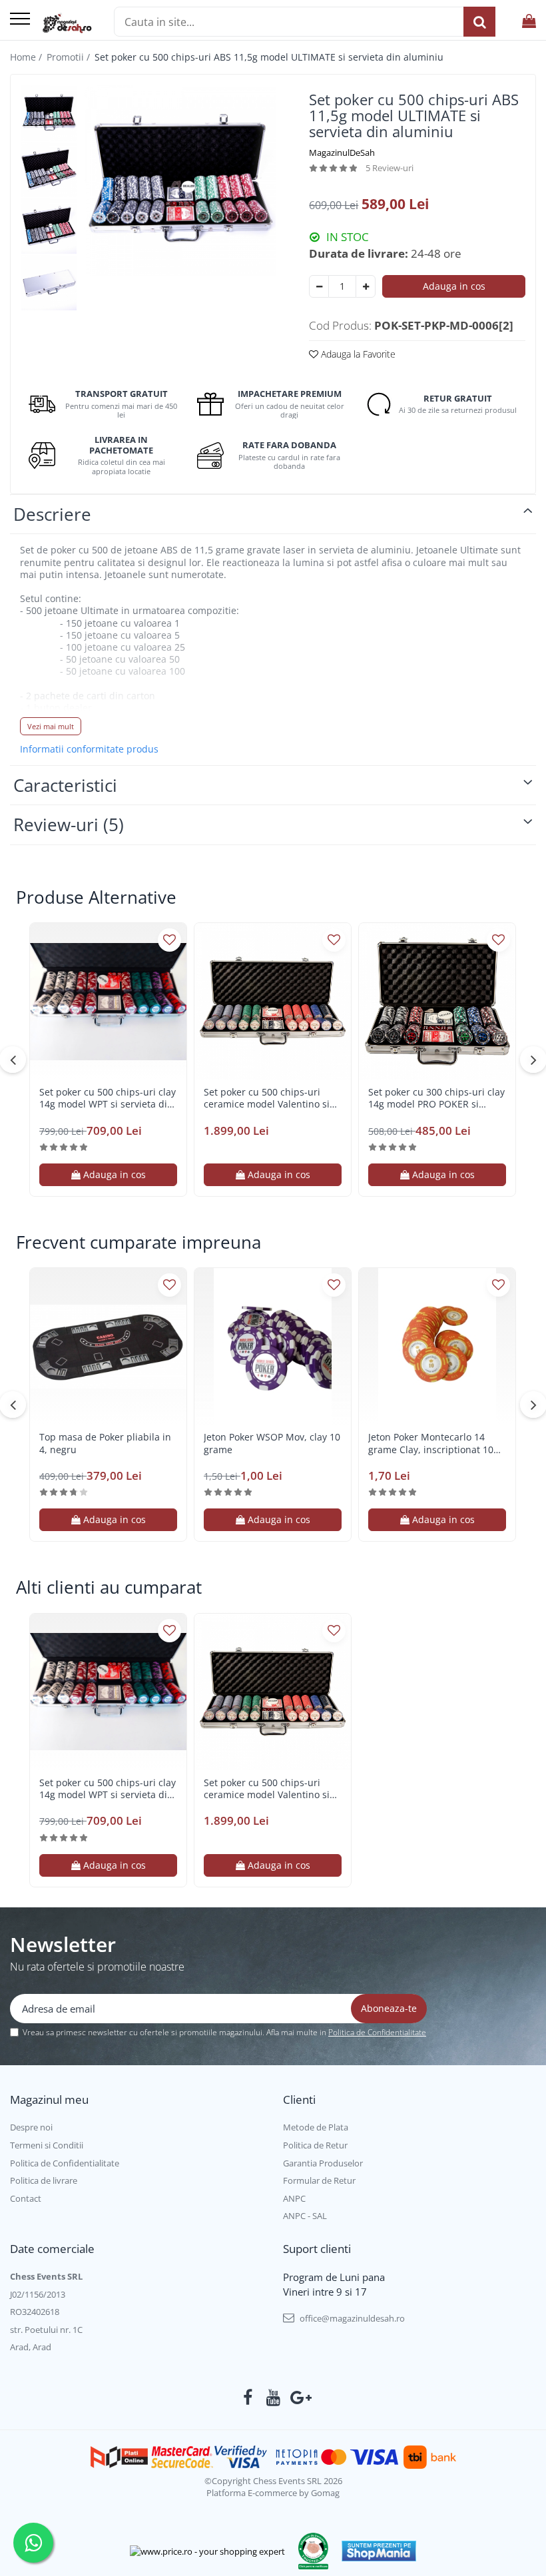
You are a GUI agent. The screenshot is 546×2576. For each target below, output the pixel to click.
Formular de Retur (319, 2180)
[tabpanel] (180, 180)
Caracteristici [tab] (65, 785)
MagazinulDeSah (342, 153)
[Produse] (20, 20)
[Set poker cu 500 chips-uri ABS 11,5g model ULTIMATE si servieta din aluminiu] (180, 180)
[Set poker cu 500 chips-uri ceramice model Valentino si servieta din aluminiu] (273, 1001)
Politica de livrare (44, 2180)
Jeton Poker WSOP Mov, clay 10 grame (272, 1443)
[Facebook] (248, 2398)
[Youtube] (273, 2398)
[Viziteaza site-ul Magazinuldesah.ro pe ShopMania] (379, 2551)
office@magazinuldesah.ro (351, 2318)
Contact (26, 2198)
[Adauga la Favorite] (169, 940)
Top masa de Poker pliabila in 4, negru (105, 1443)
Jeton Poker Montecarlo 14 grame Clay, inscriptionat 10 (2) (431, 1443)
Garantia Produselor (323, 2163)
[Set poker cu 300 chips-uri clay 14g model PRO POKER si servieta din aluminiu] (437, 1001)
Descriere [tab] (52, 514)
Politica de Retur (315, 2145)
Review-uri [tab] (69, 824)
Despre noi (31, 2127)
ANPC (294, 2198)
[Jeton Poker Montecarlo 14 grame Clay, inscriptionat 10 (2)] (437, 1346)
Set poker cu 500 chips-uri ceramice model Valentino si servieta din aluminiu (267, 1098)
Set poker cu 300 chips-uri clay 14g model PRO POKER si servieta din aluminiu (436, 1098)
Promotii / (70, 57)
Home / (27, 57)
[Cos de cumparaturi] (529, 22)
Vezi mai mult (51, 726)
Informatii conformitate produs (89, 749)
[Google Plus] (299, 2398)
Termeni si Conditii (47, 2145)
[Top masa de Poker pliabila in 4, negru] (108, 1346)
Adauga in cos (454, 286)
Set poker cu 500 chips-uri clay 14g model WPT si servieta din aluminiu (108, 1098)
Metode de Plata (316, 2127)
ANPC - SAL (305, 2216)
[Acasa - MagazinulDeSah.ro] (67, 23)
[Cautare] (479, 22)
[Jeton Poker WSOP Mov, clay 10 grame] (273, 1346)
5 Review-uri (390, 168)
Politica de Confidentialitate (377, 2032)
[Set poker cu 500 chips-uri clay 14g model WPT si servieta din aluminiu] (108, 1001)
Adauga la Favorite (357, 354)
